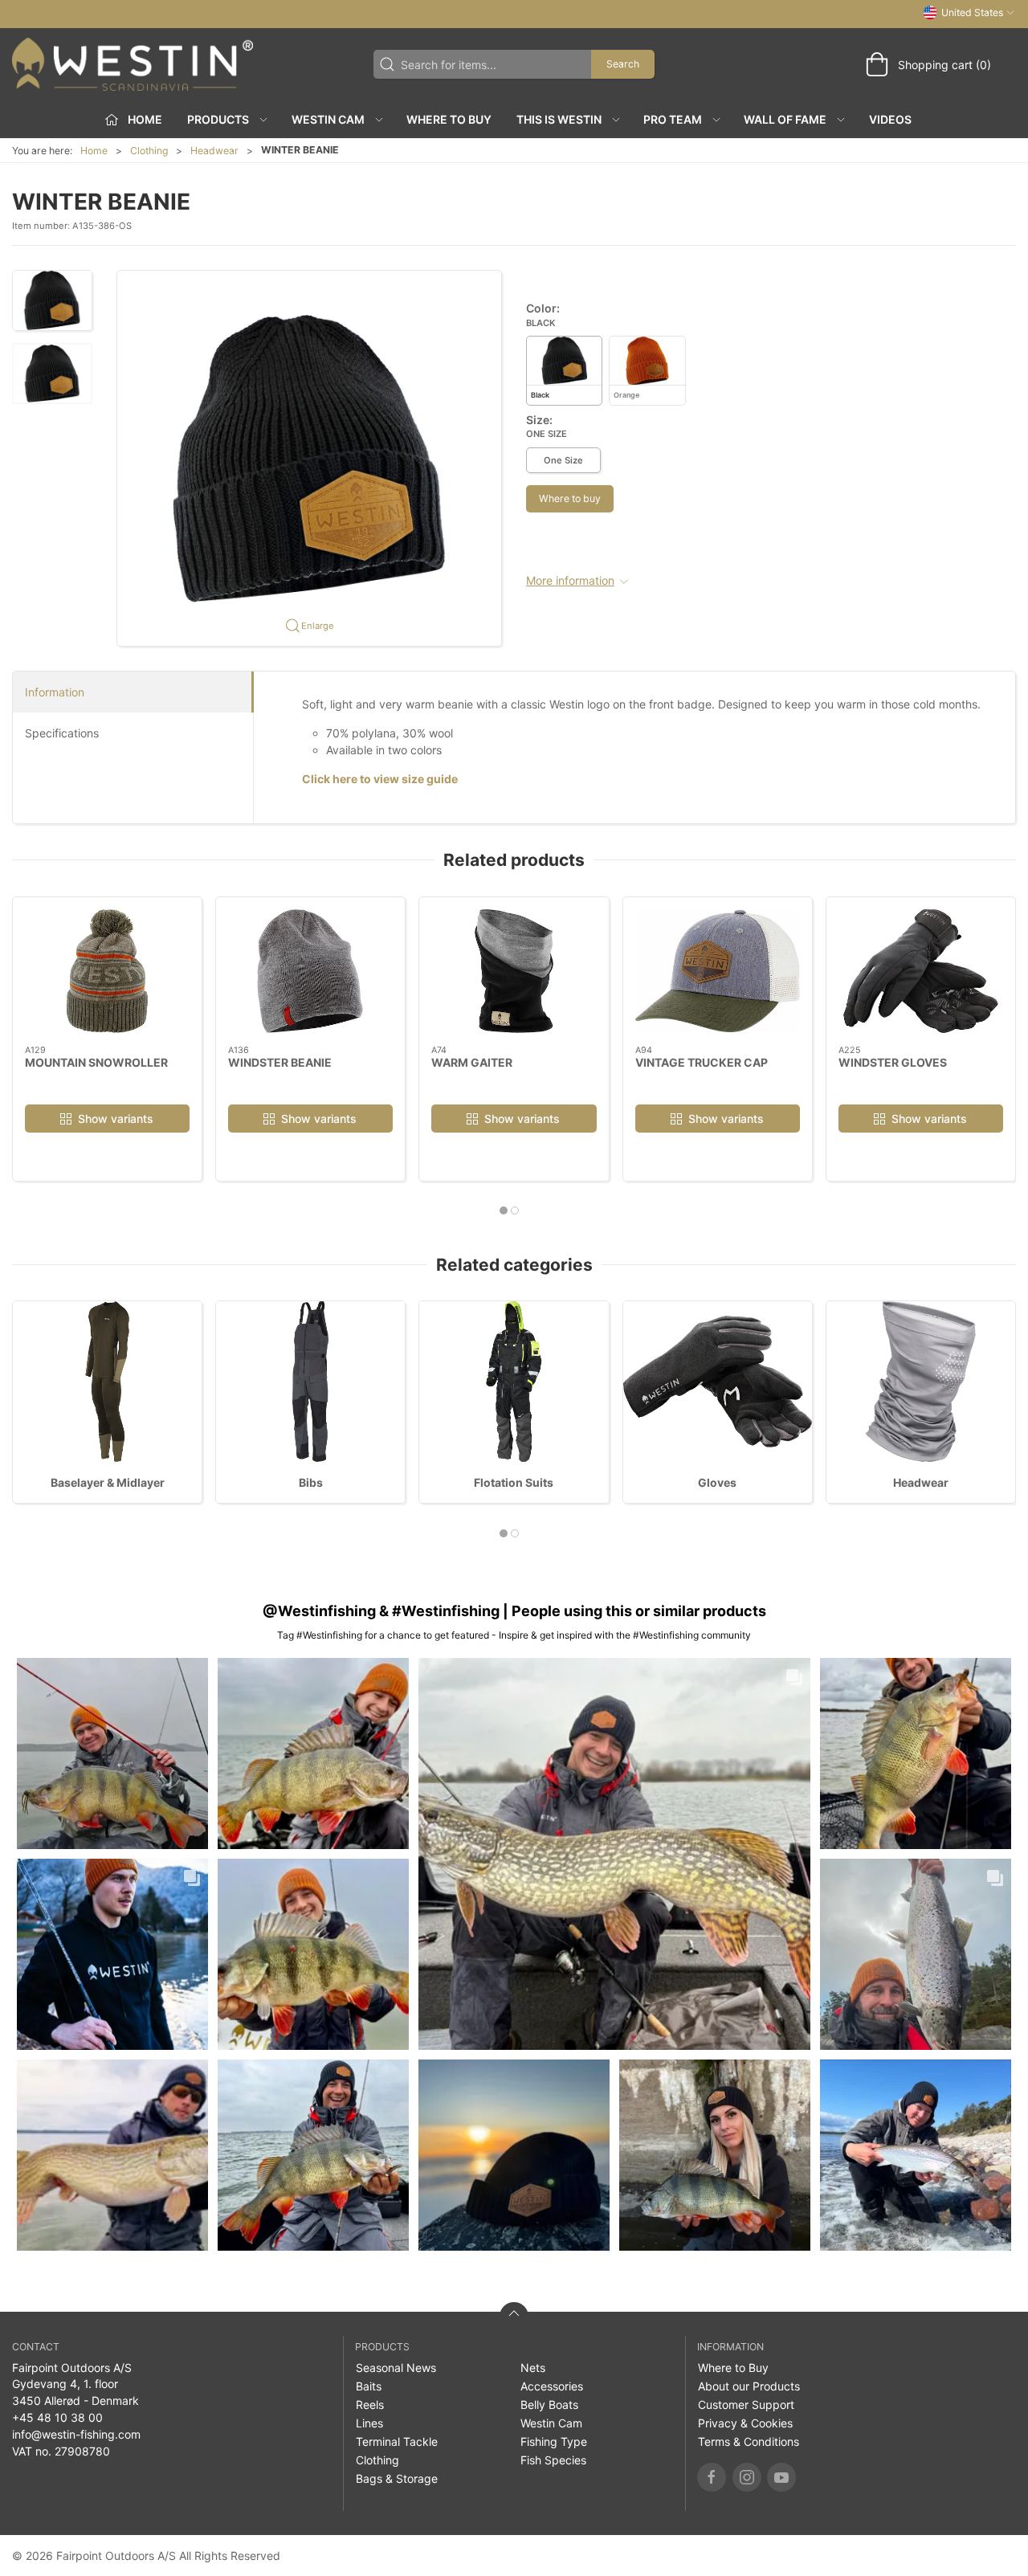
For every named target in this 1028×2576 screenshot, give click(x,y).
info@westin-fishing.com (76, 2434)
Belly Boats (549, 2405)
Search (623, 64)
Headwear (214, 151)
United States (972, 12)
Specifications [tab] (62, 733)
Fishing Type (554, 2441)
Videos (890, 119)
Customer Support (746, 2405)
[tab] (504, 1210)
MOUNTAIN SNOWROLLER (96, 1062)
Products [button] (218, 119)
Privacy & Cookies (745, 2423)
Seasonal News (396, 2368)
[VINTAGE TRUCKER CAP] (718, 971)
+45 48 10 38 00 (57, 2417)
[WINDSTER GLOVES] (921, 971)
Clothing (149, 151)
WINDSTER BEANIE (280, 1062)
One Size (563, 460)
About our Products (749, 2386)
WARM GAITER (472, 1062)
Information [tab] (55, 692)
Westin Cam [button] (328, 119)
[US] (133, 64)
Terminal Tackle (397, 2441)
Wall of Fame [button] (785, 119)
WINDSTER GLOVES (893, 1062)
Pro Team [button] (673, 119)
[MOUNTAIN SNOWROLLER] (107, 971)
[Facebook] (712, 2477)
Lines (369, 2423)
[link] (112, 1753)
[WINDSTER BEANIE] (310, 971)
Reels (370, 2405)
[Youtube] (781, 2477)
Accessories (552, 2386)
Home (94, 151)
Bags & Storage (397, 2478)
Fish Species (553, 2460)
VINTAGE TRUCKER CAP (702, 1062)
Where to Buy (449, 119)
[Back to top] (514, 2317)
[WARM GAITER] (514, 971)
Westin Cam (551, 2423)
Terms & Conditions (749, 2441)
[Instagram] (747, 2477)
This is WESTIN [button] (559, 119)
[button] (52, 300)
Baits (369, 2386)
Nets (533, 2368)
